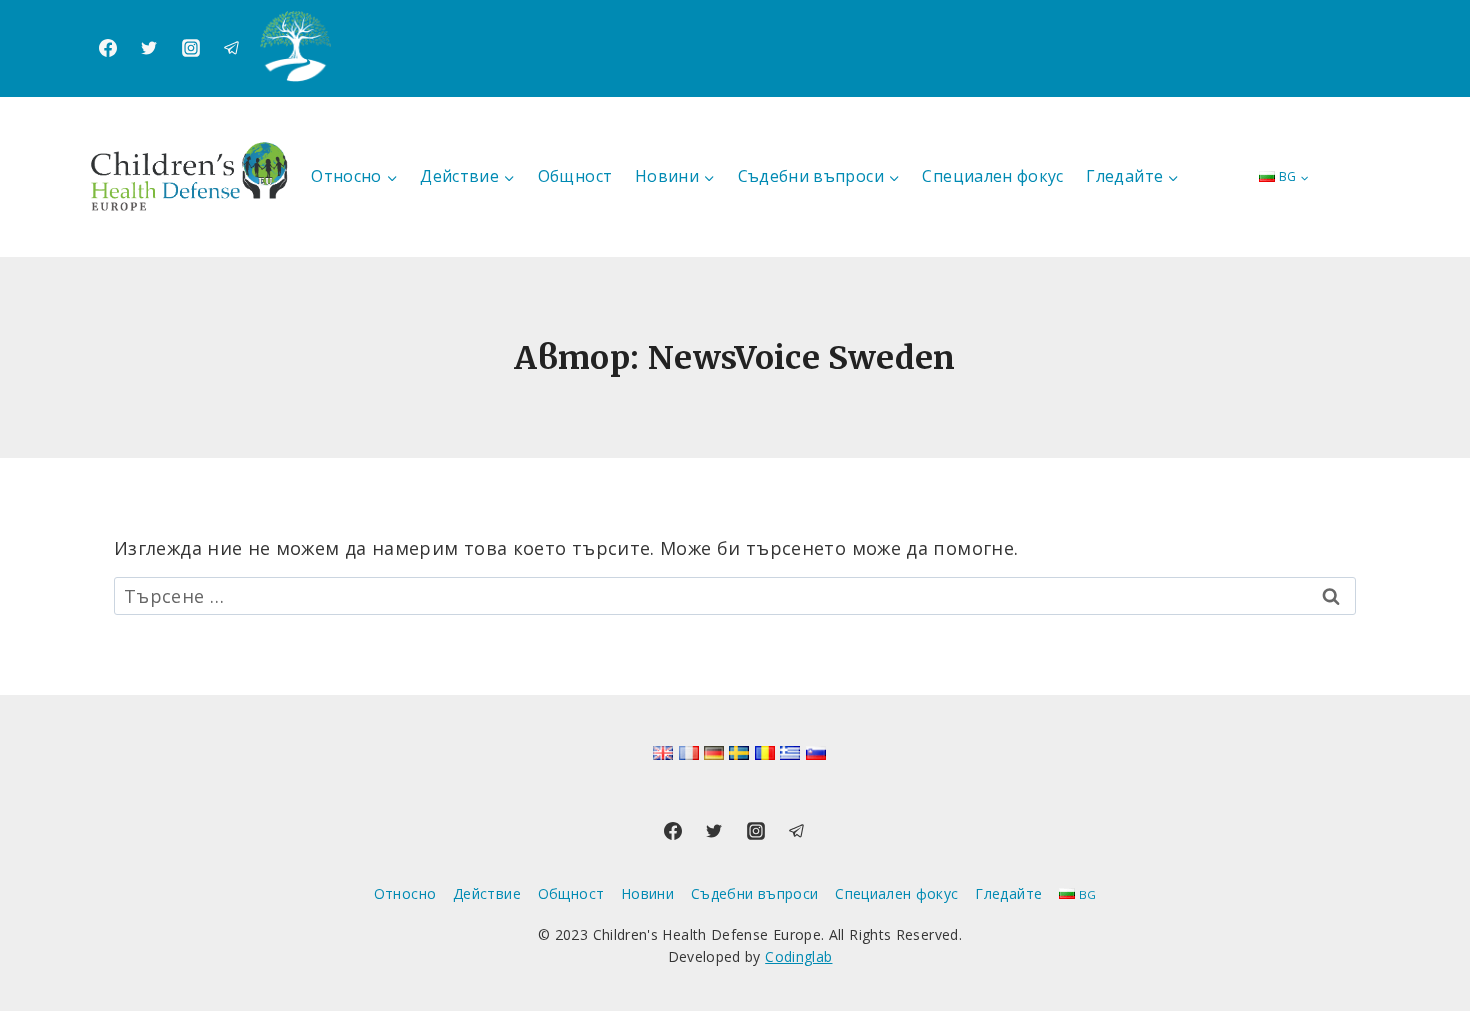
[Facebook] (108, 48)
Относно (405, 893)
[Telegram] (232, 48)
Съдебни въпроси (754, 893)
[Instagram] (191, 48)
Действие (487, 893)
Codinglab (798, 956)
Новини (647, 893)
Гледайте (1008, 893)
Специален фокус (992, 176)
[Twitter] (149, 48)
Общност (575, 176)
